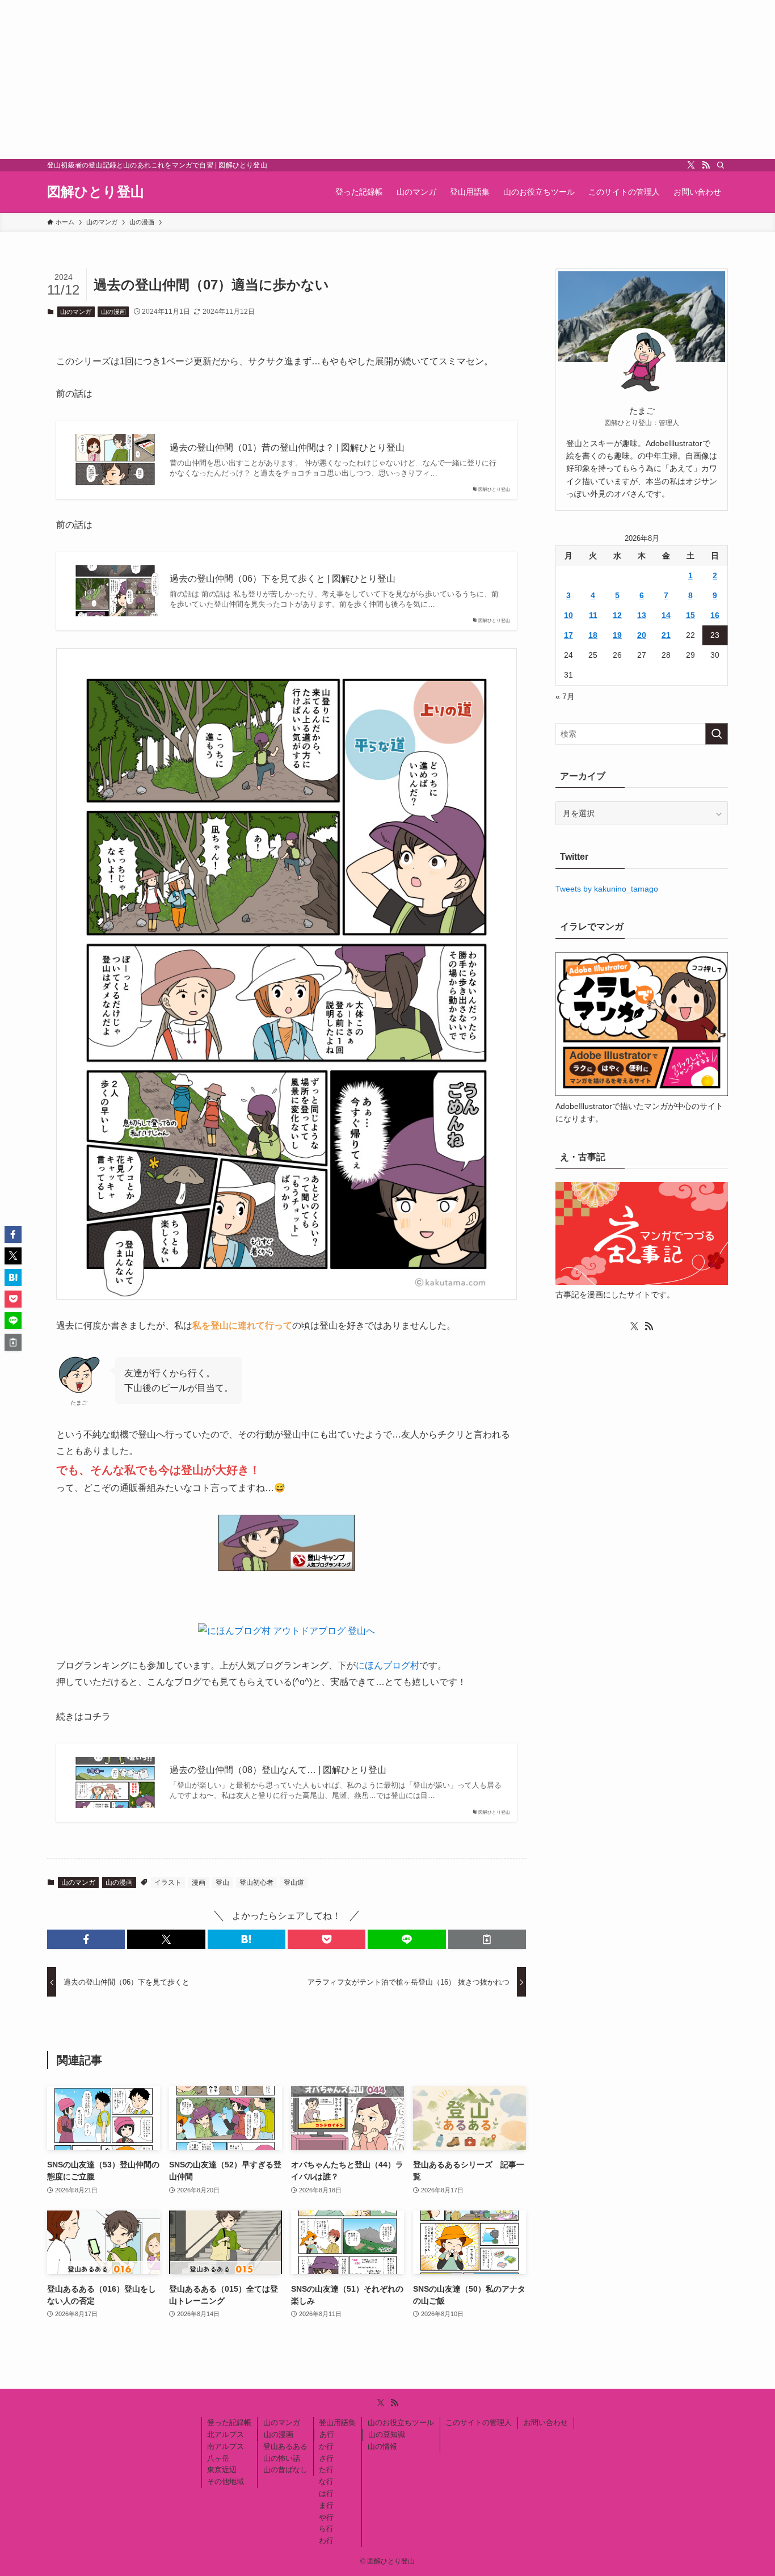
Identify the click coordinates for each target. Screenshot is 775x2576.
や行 (326, 2517)
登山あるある (285, 2446)
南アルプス (226, 2446)
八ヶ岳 (218, 2458)
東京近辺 (222, 2470)
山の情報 (382, 2446)
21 (666, 635)
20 (642, 635)
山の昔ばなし (285, 2470)
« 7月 (565, 696)
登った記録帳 (229, 2422)
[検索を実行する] (717, 734)
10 (568, 615)
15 (690, 615)
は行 (326, 2493)
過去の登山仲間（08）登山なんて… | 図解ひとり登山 (278, 1770)
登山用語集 (337, 2422)
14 (666, 615)
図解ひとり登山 (96, 192)
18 (593, 635)
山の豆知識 (387, 2434)
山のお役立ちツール (401, 2422)
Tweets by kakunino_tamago (607, 889)
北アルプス (226, 2434)
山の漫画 (113, 312)
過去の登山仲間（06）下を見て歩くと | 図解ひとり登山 (283, 579)
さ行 (326, 2458)
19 (617, 635)
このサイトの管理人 (479, 2422)
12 (617, 615)
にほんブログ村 (387, 1665)
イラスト (168, 1882)
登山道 (294, 1882)
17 (568, 635)
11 (593, 615)
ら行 (326, 2529)
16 (715, 615)
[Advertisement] (340, 79)
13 (642, 615)
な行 (326, 2482)
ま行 (326, 2505)
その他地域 (226, 2482)
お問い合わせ (546, 2422)
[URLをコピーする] (487, 1939)
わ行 (326, 2541)
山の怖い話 (282, 2458)
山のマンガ (76, 312)
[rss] (706, 165)
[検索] (721, 165)
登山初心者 (256, 1882)
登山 (222, 1882)
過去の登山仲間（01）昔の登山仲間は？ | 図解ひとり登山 (287, 447)
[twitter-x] (691, 165)
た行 (326, 2470)
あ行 (327, 2434)
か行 (326, 2446)
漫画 (199, 1882)
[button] (86, 1939)
